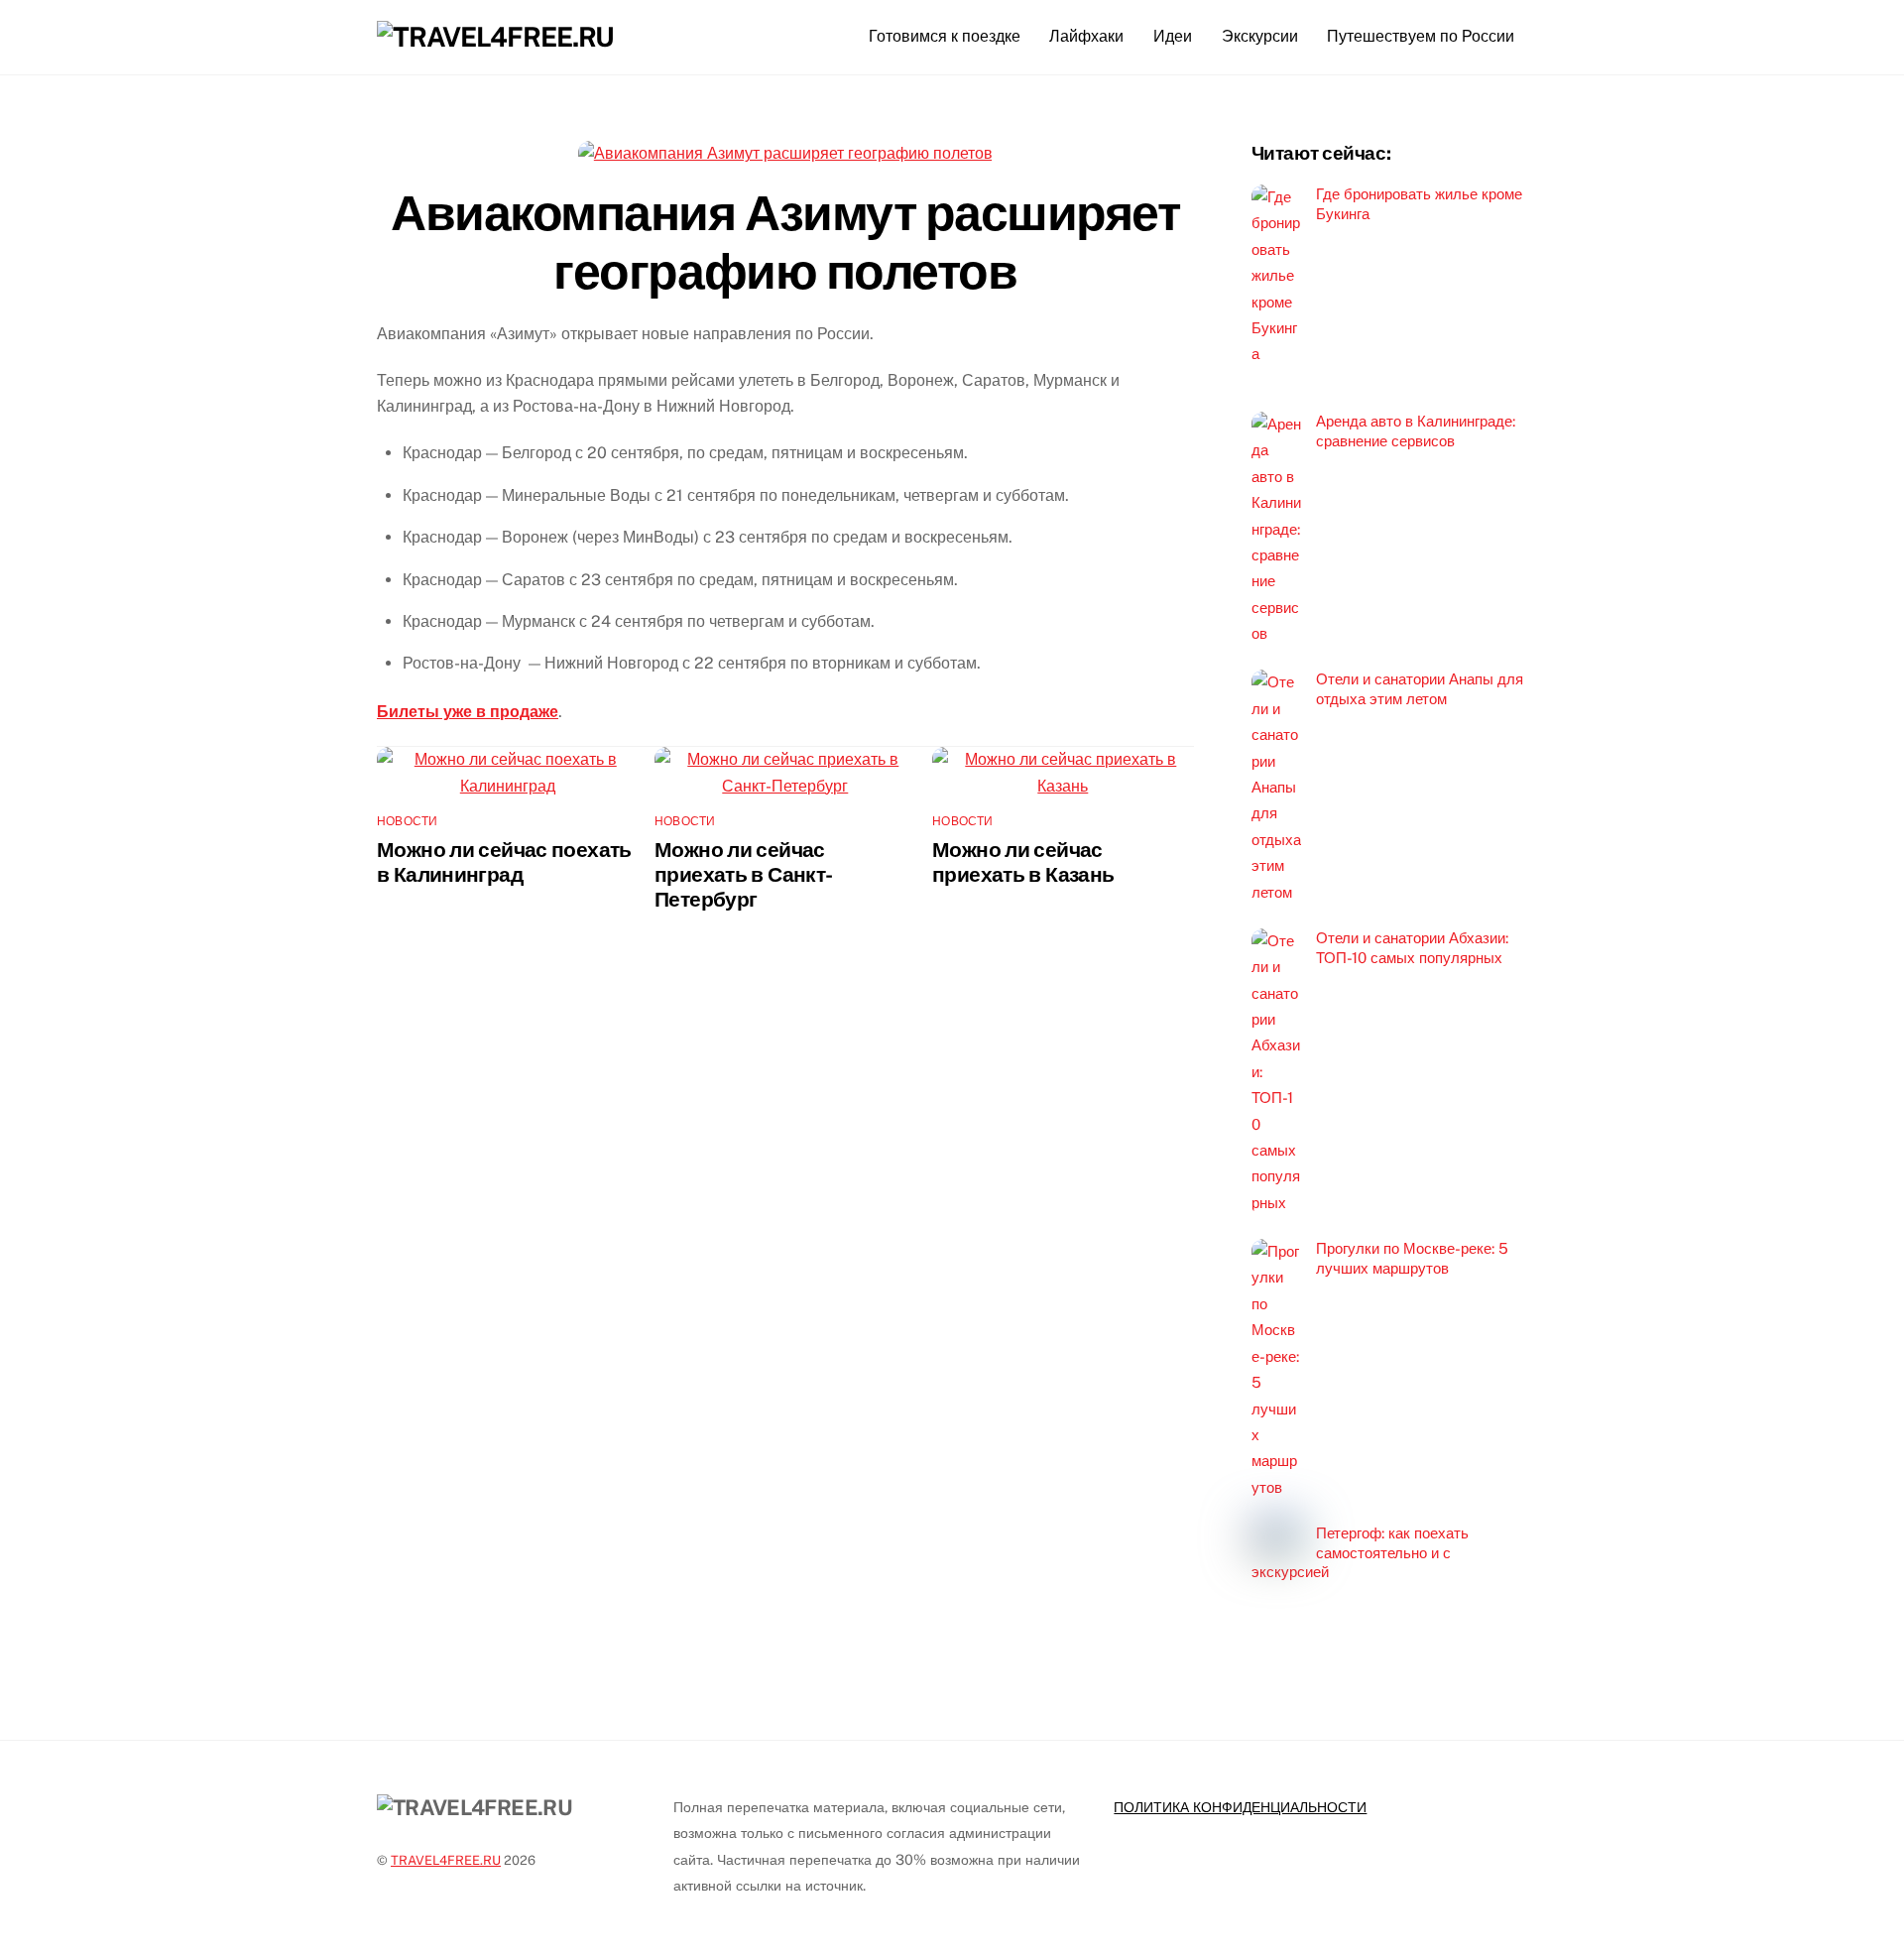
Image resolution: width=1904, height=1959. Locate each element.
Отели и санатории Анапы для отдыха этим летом (1420, 689)
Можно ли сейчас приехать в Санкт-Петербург (743, 874)
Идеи (1173, 36)
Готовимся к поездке (945, 36)
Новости (408, 821)
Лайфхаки (1086, 36)
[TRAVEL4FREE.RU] (495, 37)
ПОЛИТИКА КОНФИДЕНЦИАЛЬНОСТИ (1240, 1807)
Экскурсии (1260, 36)
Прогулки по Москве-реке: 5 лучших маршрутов (1412, 1258)
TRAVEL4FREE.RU (446, 1860)
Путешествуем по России (1421, 36)
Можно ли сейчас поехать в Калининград (504, 862)
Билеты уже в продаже (468, 712)
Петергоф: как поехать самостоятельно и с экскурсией (1360, 1553)
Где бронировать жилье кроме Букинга (1419, 204)
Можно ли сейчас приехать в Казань (1023, 862)
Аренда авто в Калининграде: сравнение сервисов (1416, 431)
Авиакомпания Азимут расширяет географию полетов (785, 242)
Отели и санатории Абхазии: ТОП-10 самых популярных (1412, 948)
